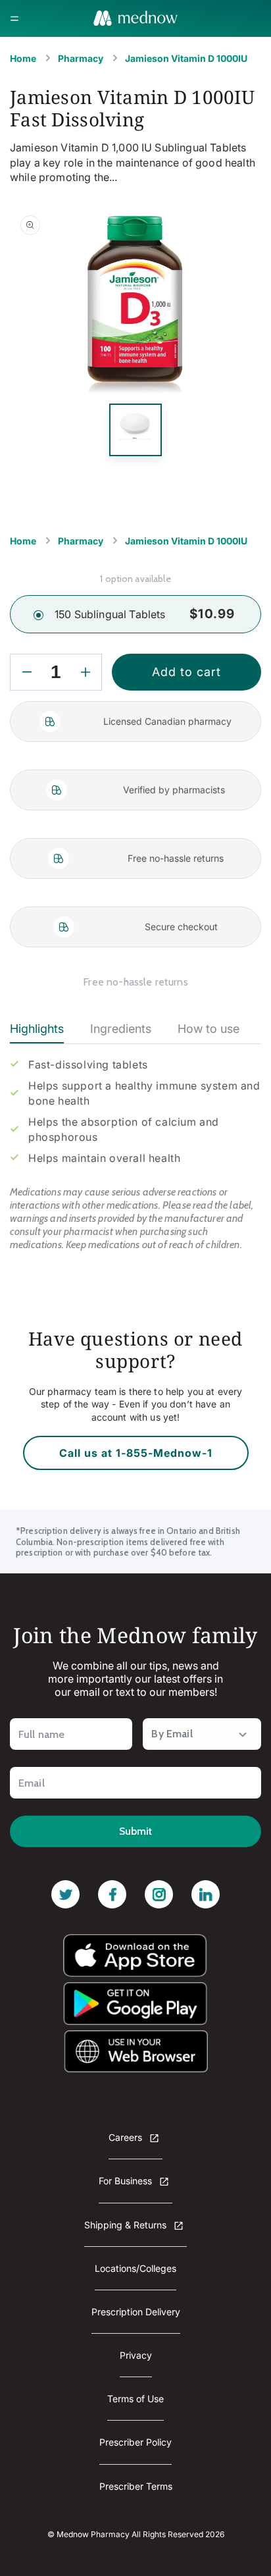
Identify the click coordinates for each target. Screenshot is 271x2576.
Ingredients (121, 1029)
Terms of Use (135, 2399)
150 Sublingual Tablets (110, 614)
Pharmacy (81, 58)
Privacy (136, 2355)
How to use (209, 1029)
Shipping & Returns (127, 2225)
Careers (127, 2137)
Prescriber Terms (136, 2486)
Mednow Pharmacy (93, 2534)
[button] (14, 18)
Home (23, 58)
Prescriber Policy (135, 2442)
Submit (135, 1831)
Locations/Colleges (135, 2268)
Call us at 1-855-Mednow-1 (136, 1453)
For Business (127, 2181)
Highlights (37, 1029)
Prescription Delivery (136, 2312)
